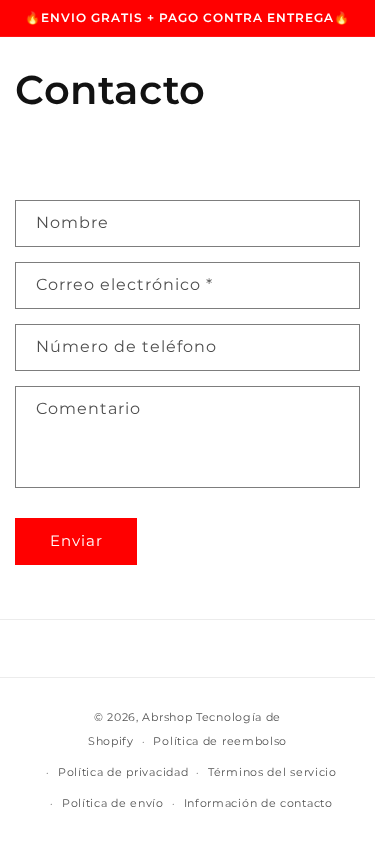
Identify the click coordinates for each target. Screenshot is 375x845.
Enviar (76, 540)
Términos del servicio (272, 772)
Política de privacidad (123, 772)
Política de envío (113, 803)
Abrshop (169, 717)
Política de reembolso (220, 741)
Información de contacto (258, 803)
